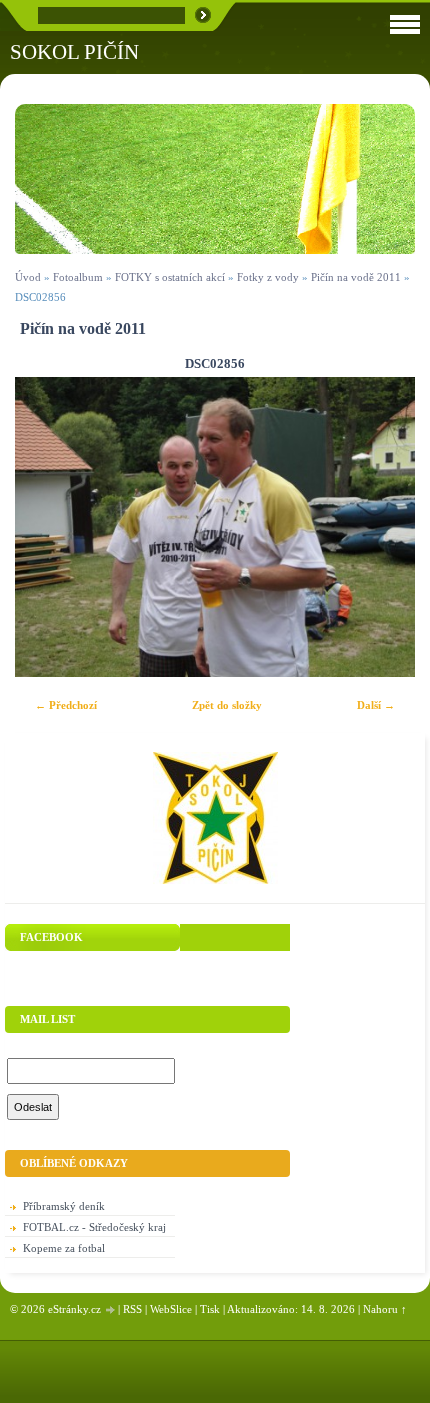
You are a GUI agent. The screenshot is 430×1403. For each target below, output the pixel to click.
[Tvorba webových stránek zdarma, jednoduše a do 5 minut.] (111, 1310)
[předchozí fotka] (47, 527)
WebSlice (171, 1309)
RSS (132, 1309)
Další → (376, 705)
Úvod (28, 277)
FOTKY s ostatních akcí (170, 277)
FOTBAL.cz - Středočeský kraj (94, 1227)
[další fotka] (382, 527)
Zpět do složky (227, 705)
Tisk (210, 1309)
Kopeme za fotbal (64, 1248)
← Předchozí (66, 705)
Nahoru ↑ (385, 1309)
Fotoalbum (78, 277)
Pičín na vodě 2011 (356, 277)
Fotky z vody (268, 277)
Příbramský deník (64, 1206)
